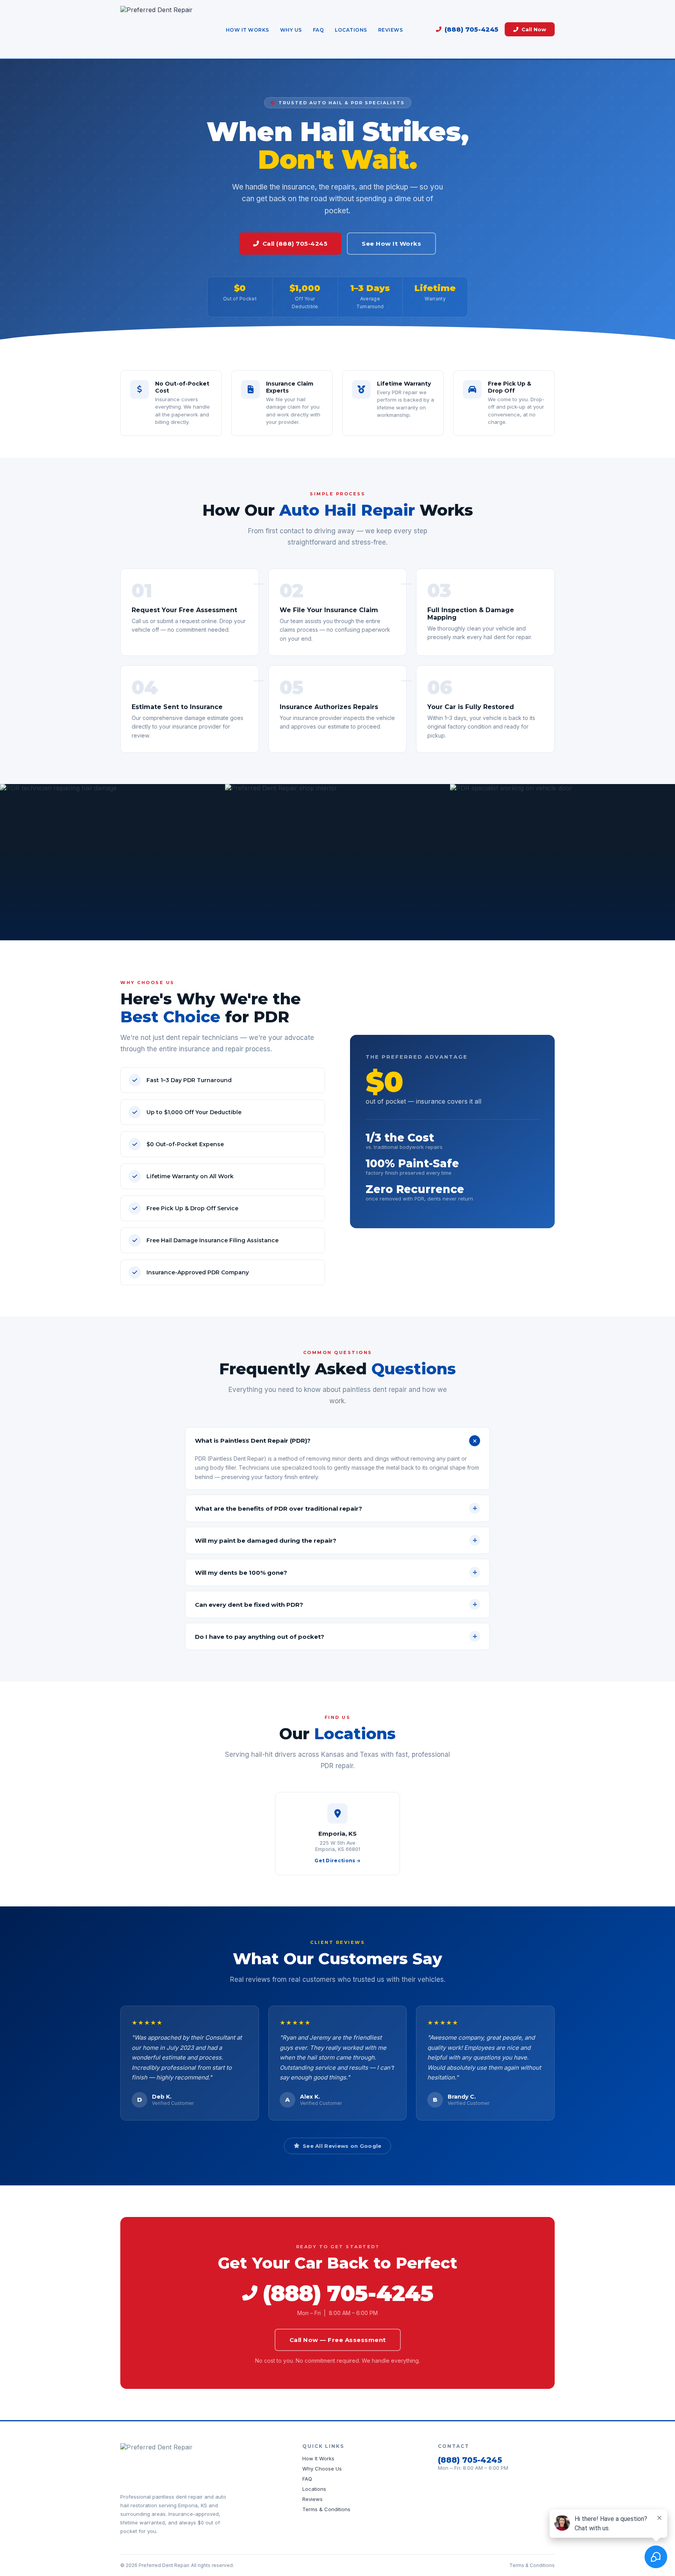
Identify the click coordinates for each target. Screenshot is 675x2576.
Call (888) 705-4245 (295, 244)
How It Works (247, 30)
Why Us (291, 30)
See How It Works (391, 244)
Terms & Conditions (326, 2509)
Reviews (391, 30)
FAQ (319, 30)
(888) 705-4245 (471, 29)
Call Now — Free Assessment (338, 2340)
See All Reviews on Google (342, 2146)
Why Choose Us (322, 2469)
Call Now (534, 29)
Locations (351, 30)
